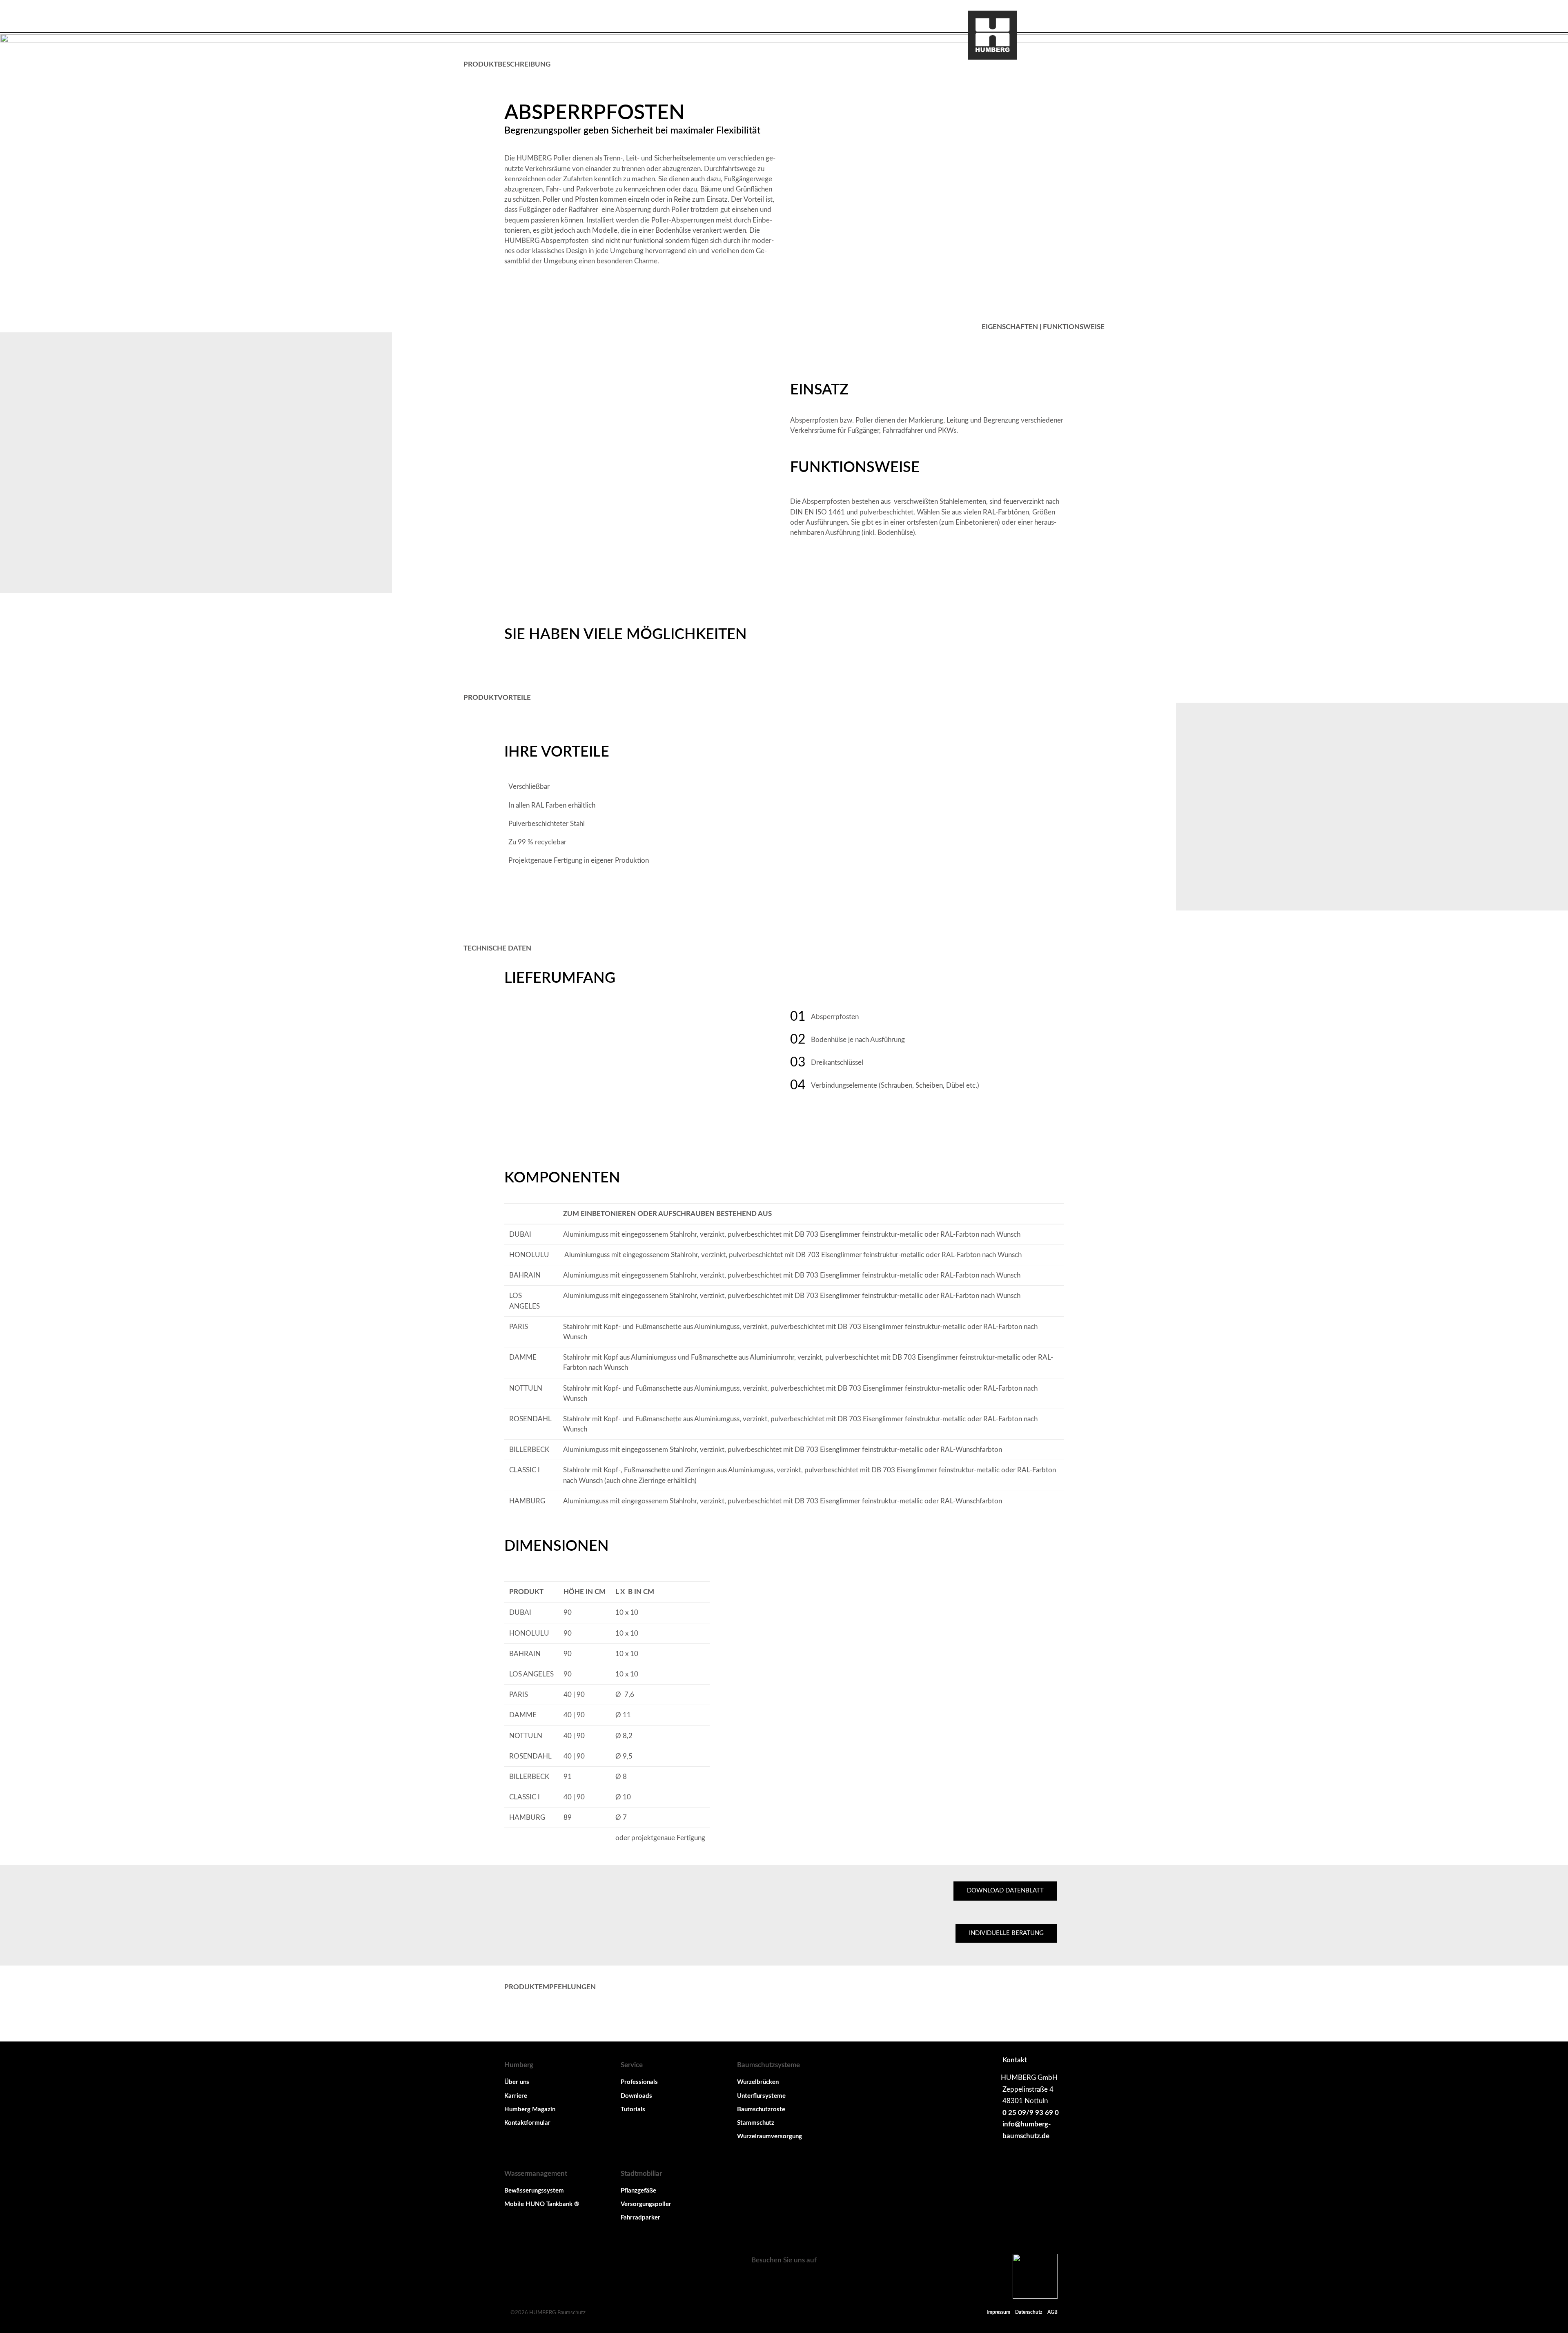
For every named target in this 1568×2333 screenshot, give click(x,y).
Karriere (516, 2096)
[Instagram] (804, 2280)
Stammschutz (756, 2123)
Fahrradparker (640, 2218)
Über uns (517, 2082)
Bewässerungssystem (534, 2191)
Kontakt (1015, 2060)
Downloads (636, 2096)
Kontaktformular (527, 2123)
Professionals (639, 2082)
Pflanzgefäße (638, 2191)
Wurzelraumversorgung (770, 2136)
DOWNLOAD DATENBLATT (1005, 1891)
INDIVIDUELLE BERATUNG (1006, 1933)
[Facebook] (764, 2280)
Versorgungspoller (646, 2204)
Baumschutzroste (761, 2109)
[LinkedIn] (784, 2280)
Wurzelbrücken (758, 2082)
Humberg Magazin (530, 2109)
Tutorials (633, 2109)
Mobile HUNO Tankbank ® (542, 2204)
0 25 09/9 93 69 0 (1030, 2113)
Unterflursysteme (761, 2096)
